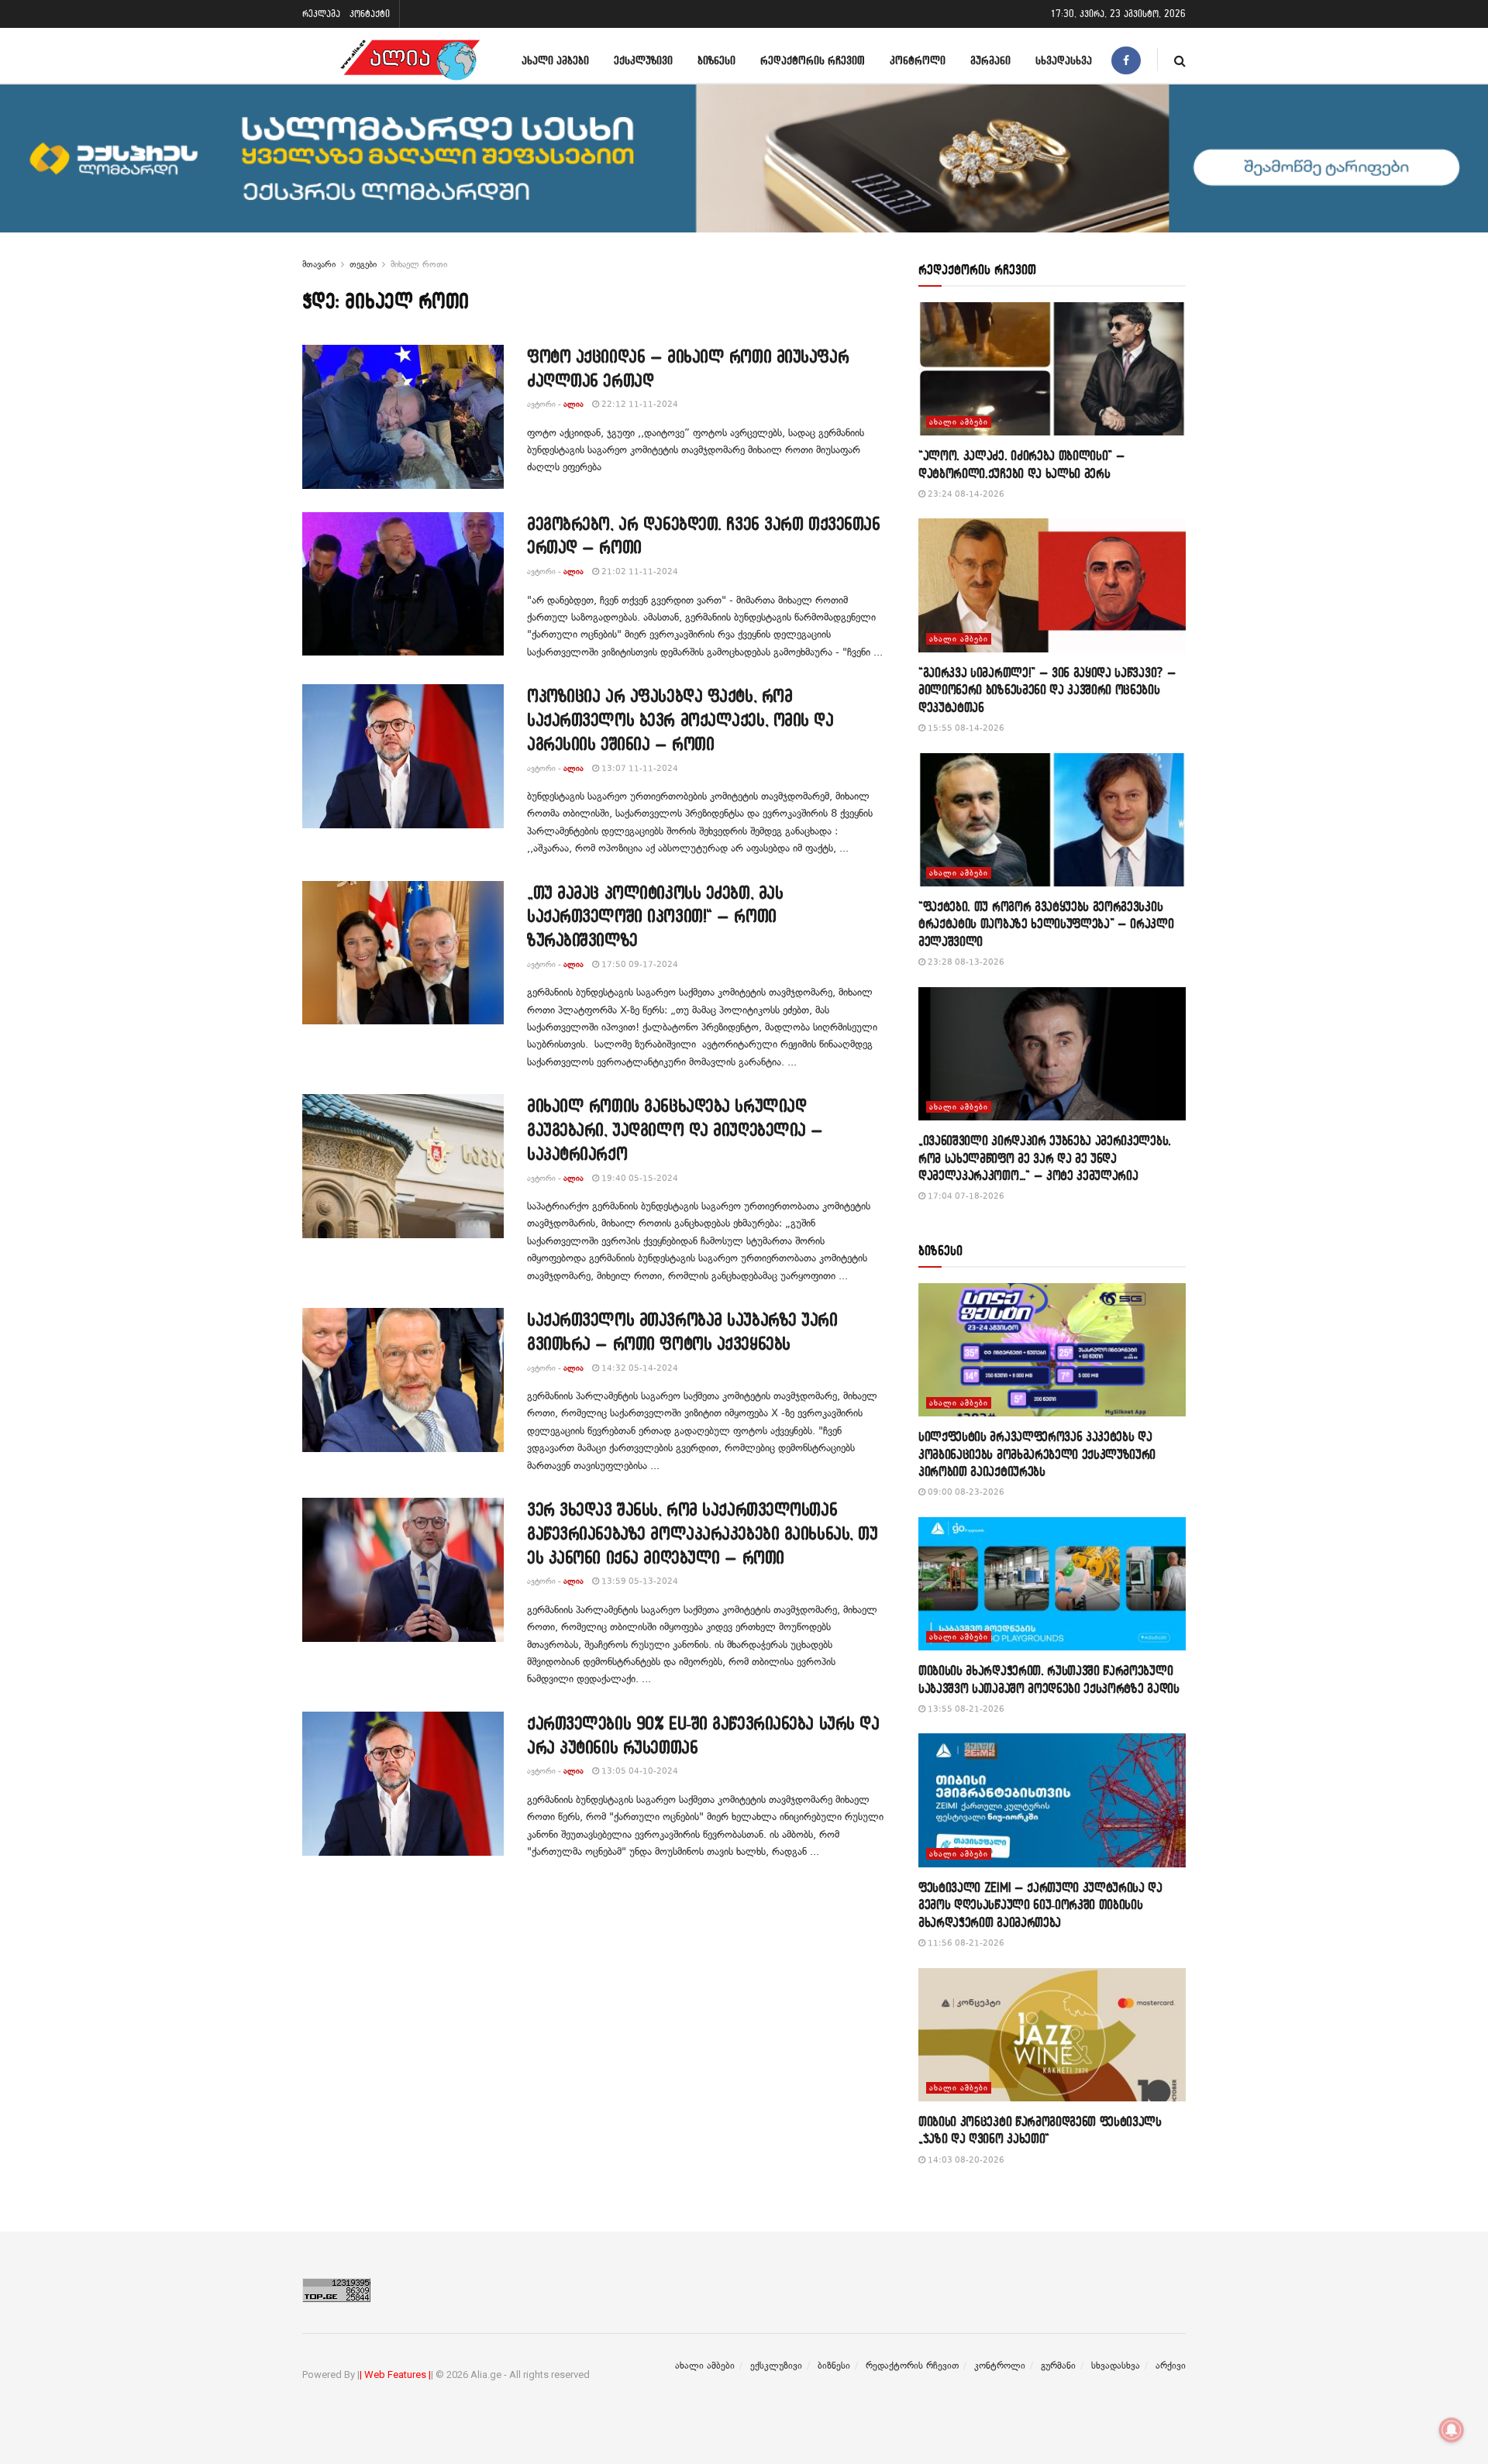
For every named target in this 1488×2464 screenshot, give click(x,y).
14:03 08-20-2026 (965, 2160)
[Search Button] (1180, 60)
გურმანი (990, 60)
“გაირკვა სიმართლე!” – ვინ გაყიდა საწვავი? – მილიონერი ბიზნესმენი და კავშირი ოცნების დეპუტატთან (1047, 690)
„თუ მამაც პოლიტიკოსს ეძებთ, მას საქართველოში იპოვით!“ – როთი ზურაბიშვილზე (655, 916)
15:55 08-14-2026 (965, 728)
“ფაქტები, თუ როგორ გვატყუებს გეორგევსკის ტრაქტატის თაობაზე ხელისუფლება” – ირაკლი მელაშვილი (1046, 924)
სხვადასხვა (1064, 60)
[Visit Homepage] (410, 60)
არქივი (1171, 2366)
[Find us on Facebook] (1126, 60)
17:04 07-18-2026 (965, 1196)
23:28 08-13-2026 (965, 962)
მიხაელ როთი (419, 264)
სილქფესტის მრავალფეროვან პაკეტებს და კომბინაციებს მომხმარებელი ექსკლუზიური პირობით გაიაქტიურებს (1037, 1454)
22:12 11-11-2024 (639, 404)
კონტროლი (918, 60)
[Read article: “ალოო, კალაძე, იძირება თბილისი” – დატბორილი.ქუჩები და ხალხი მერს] (1052, 369)
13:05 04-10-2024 (639, 1771)
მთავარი (319, 264)
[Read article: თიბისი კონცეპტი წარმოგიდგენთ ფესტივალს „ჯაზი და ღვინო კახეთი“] (1052, 2035)
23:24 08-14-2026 (965, 494)
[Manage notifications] (1452, 2430)
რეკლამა (321, 14)
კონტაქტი (370, 14)
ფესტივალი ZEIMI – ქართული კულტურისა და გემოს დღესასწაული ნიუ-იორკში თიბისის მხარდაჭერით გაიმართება (1040, 1905)
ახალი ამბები (555, 60)
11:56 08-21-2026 (965, 1943)
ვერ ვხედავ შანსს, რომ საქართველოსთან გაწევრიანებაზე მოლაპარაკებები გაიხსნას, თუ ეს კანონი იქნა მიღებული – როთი (703, 1533)
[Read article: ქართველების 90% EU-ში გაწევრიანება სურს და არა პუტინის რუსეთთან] (403, 1784)
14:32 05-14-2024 (639, 1368)
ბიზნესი (716, 60)
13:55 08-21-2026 (965, 1709)
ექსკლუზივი (643, 60)
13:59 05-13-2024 (639, 1581)
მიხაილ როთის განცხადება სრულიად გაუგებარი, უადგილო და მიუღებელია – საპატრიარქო (675, 1129)
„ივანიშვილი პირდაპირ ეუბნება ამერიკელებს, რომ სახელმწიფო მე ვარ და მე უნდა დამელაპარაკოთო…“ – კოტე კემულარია (1045, 1158)
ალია (573, 404)
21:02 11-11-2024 (639, 571)
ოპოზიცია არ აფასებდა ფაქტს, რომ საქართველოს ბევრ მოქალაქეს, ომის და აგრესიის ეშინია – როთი (680, 719)
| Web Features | (395, 2375)
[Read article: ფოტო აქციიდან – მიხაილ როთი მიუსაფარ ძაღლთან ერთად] (403, 417)
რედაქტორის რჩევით (813, 60)
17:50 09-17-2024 (639, 964)
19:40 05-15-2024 (639, 1178)
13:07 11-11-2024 (639, 768)
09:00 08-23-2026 (965, 1492)
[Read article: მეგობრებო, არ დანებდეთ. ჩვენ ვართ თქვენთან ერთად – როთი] (403, 584)
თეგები (363, 264)
